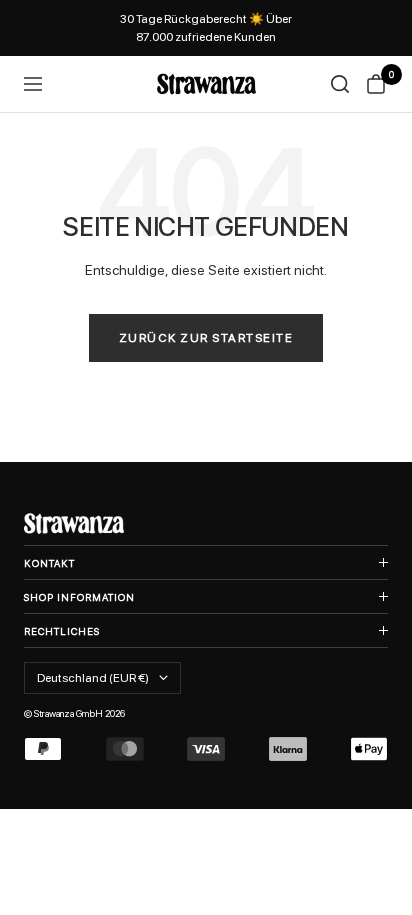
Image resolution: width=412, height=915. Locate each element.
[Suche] (340, 84)
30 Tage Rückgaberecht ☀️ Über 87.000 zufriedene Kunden (206, 28)
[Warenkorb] (376, 84)
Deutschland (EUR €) (93, 678)
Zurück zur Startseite (206, 338)
